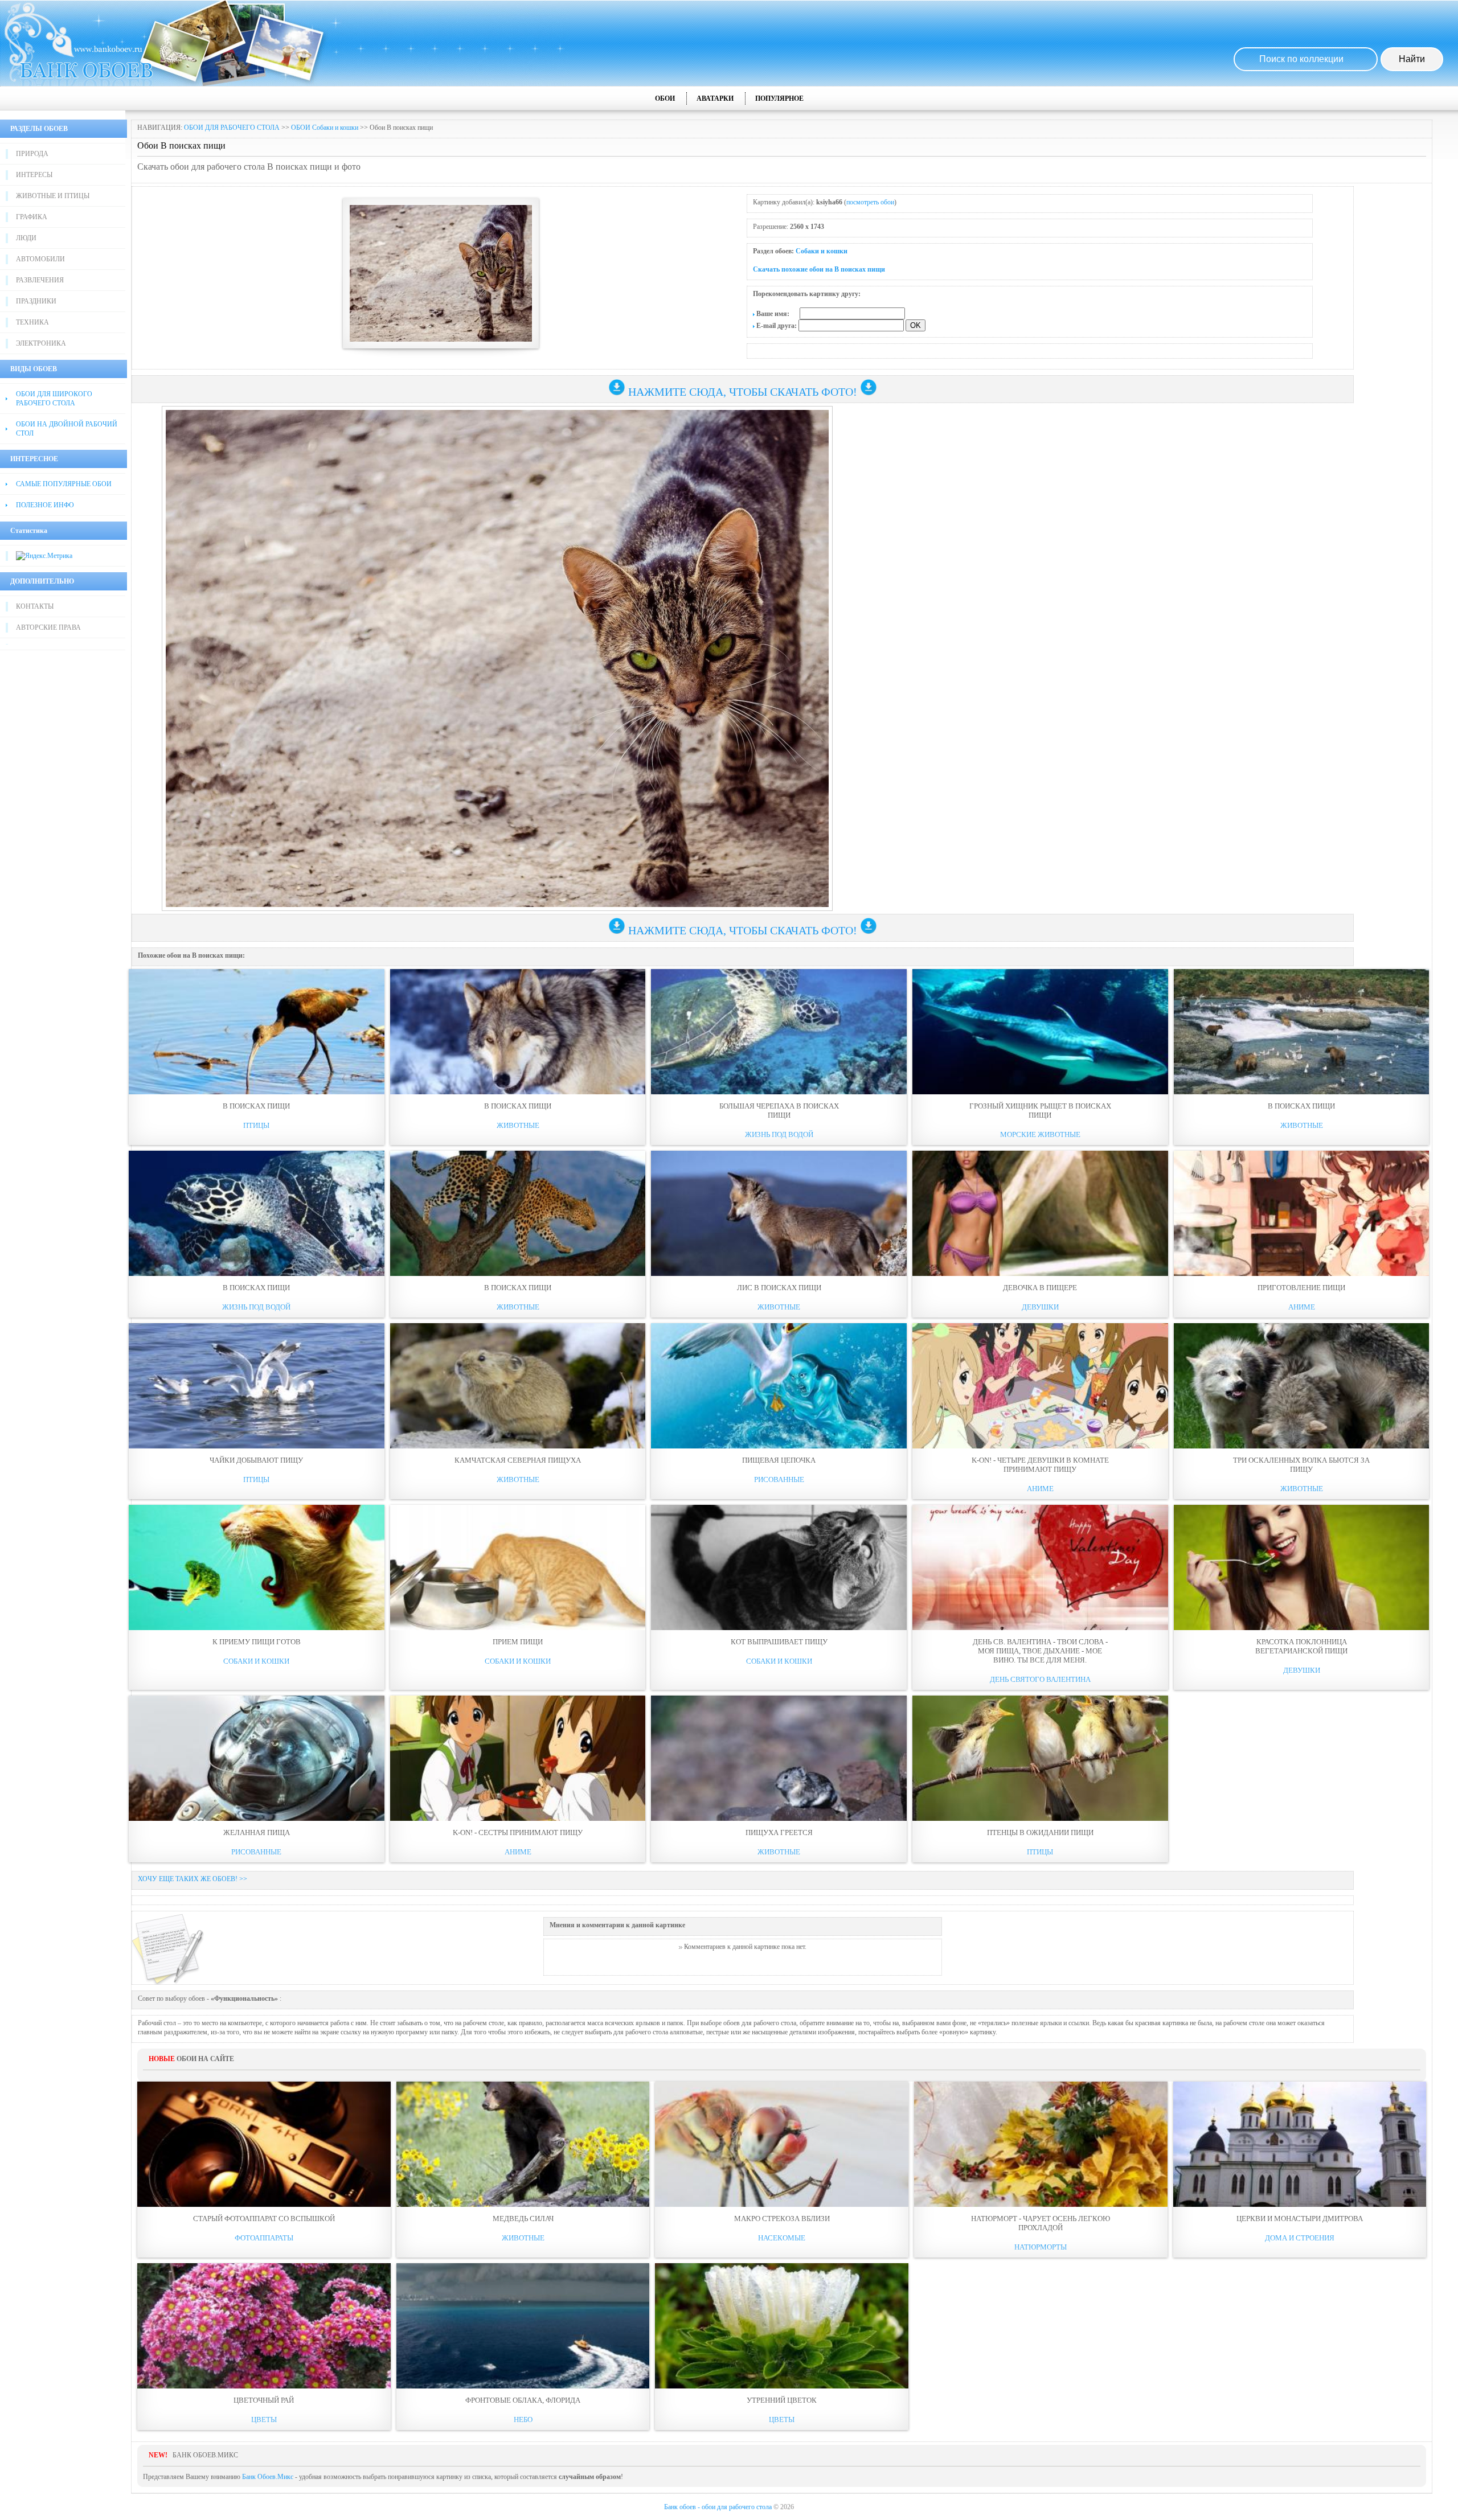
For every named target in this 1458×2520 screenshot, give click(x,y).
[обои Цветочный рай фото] (264, 2326)
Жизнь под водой (779, 1134)
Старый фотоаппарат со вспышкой (264, 2219)
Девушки (1040, 1307)
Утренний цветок (782, 2400)
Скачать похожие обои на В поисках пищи (819, 269)
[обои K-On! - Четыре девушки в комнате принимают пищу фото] (1040, 1386)
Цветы (264, 2420)
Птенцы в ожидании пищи (1040, 1832)
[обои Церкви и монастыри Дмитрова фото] (1300, 2144)
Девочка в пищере (1040, 1288)
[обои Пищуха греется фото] (779, 1758)
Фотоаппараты (264, 2238)
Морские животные (1040, 1134)
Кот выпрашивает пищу (779, 1642)
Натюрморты (1041, 2247)
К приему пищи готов (257, 1642)
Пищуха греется (779, 1832)
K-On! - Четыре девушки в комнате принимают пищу (1040, 1465)
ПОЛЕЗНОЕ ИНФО (45, 505)
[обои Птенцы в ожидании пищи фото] (1040, 1758)
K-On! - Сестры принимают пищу (518, 1832)
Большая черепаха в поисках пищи (779, 1111)
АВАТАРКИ (715, 98)
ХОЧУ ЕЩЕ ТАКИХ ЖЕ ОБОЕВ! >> (193, 1879)
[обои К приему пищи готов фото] (257, 1567)
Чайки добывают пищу (256, 1460)
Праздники (36, 301)
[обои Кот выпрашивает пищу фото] (779, 1567)
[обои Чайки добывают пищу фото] (257, 1386)
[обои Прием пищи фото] (518, 1567)
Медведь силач (523, 2219)
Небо (523, 2420)
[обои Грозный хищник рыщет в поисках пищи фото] (1040, 1032)
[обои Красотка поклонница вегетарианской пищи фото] (1302, 1567)
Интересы (34, 175)
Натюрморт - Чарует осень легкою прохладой (1041, 2223)
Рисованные (779, 1479)
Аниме (1302, 1307)
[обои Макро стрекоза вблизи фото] (782, 2144)
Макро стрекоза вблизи (782, 2219)
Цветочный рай (264, 2400)
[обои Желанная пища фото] (257, 1758)
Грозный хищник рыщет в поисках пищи (1040, 1111)
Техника (32, 322)
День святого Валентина (1040, 1679)
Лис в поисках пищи (779, 1288)
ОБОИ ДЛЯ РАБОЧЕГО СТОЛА (232, 128)
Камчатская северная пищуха (518, 1460)
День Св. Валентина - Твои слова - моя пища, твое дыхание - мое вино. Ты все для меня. (1040, 1651)
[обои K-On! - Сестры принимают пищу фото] (518, 1758)
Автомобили (40, 259)
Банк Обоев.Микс (268, 2477)
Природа (32, 154)
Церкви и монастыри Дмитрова (1300, 2219)
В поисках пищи (256, 1106)
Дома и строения (1300, 2238)
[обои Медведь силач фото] (523, 2144)
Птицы (256, 1125)
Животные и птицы (53, 196)
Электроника (41, 343)
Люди (26, 238)
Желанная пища (257, 1832)
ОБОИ (665, 98)
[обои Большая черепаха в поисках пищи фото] (779, 1032)
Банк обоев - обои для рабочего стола (718, 2507)
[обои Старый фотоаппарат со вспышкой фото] (264, 2144)
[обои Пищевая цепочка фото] (779, 1386)
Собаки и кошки (822, 251)
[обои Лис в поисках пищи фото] (779, 1213)
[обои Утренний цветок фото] (782, 2326)
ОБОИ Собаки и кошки (325, 128)
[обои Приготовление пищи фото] (1302, 1213)
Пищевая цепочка (779, 1460)
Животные (518, 1125)
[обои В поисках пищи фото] (257, 1032)
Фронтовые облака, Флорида (523, 2400)
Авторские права (48, 627)
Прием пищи (518, 1642)
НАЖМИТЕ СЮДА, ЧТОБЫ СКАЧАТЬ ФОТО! (743, 392)
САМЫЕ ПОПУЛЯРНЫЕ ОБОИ (64, 484)
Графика (32, 217)
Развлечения (40, 280)
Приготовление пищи (1301, 1288)
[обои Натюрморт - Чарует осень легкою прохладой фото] (1041, 2144)
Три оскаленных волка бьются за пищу (1301, 1465)
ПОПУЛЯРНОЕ (779, 98)
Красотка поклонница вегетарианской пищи (1301, 1646)
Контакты (35, 606)
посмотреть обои (870, 202)
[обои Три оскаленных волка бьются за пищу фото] (1302, 1386)
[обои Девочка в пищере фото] (1040, 1213)
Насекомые (782, 2238)
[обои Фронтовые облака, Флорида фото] (523, 2326)
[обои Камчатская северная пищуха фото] (518, 1386)
